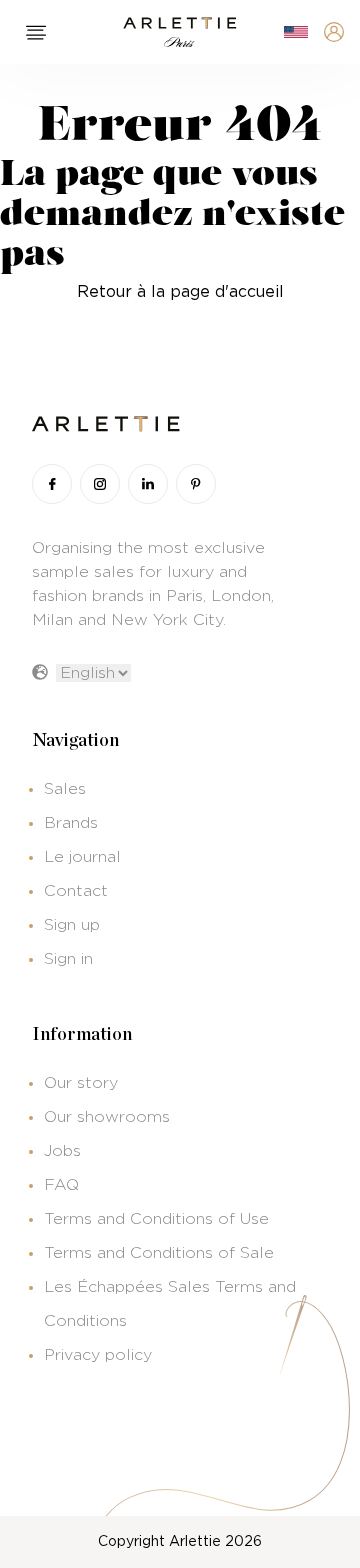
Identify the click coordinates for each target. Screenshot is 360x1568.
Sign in (68, 959)
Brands (71, 823)
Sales (65, 789)
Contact (76, 891)
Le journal (82, 857)
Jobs (62, 1151)
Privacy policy (98, 1355)
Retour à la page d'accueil (180, 292)
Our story (81, 1083)
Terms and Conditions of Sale (159, 1253)
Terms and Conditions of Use (156, 1219)
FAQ (61, 1185)
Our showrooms (107, 1117)
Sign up (72, 925)
